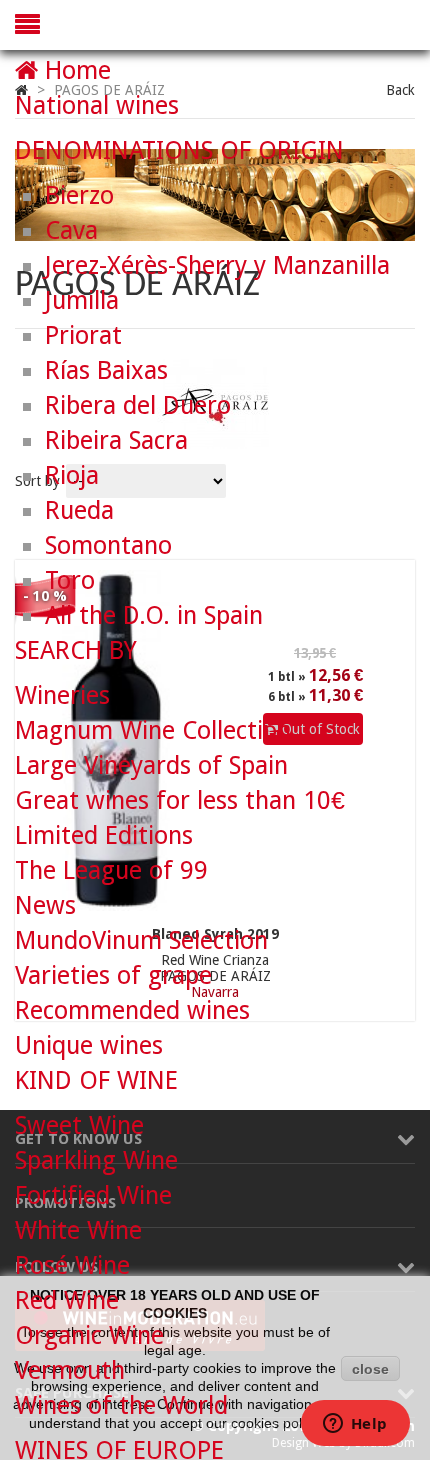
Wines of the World (121, 1405)
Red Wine (67, 1300)
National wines (97, 105)
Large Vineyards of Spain (151, 765)
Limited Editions (104, 835)
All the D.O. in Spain (154, 615)
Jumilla (82, 300)
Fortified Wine (93, 1195)
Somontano (108, 545)
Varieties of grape (113, 975)
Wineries (62, 695)
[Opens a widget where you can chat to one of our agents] (355, 1425)
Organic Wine (89, 1335)
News (45, 905)
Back (400, 90)
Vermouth (70, 1370)
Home (74, 70)
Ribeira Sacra (116, 440)
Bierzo (79, 195)
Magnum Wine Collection (153, 730)
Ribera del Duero (138, 405)
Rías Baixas (106, 370)
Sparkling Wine (96, 1160)
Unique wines (89, 1045)
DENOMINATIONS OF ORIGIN (179, 150)
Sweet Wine (79, 1125)
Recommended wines (132, 1010)
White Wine (78, 1230)
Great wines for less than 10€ (180, 800)
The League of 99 (111, 870)
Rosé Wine (72, 1265)
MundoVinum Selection (141, 940)
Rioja (72, 475)
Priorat (83, 335)
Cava (71, 230)
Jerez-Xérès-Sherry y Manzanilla (217, 265)
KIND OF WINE (96, 1080)
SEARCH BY (76, 650)
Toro (70, 580)
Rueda (79, 510)
